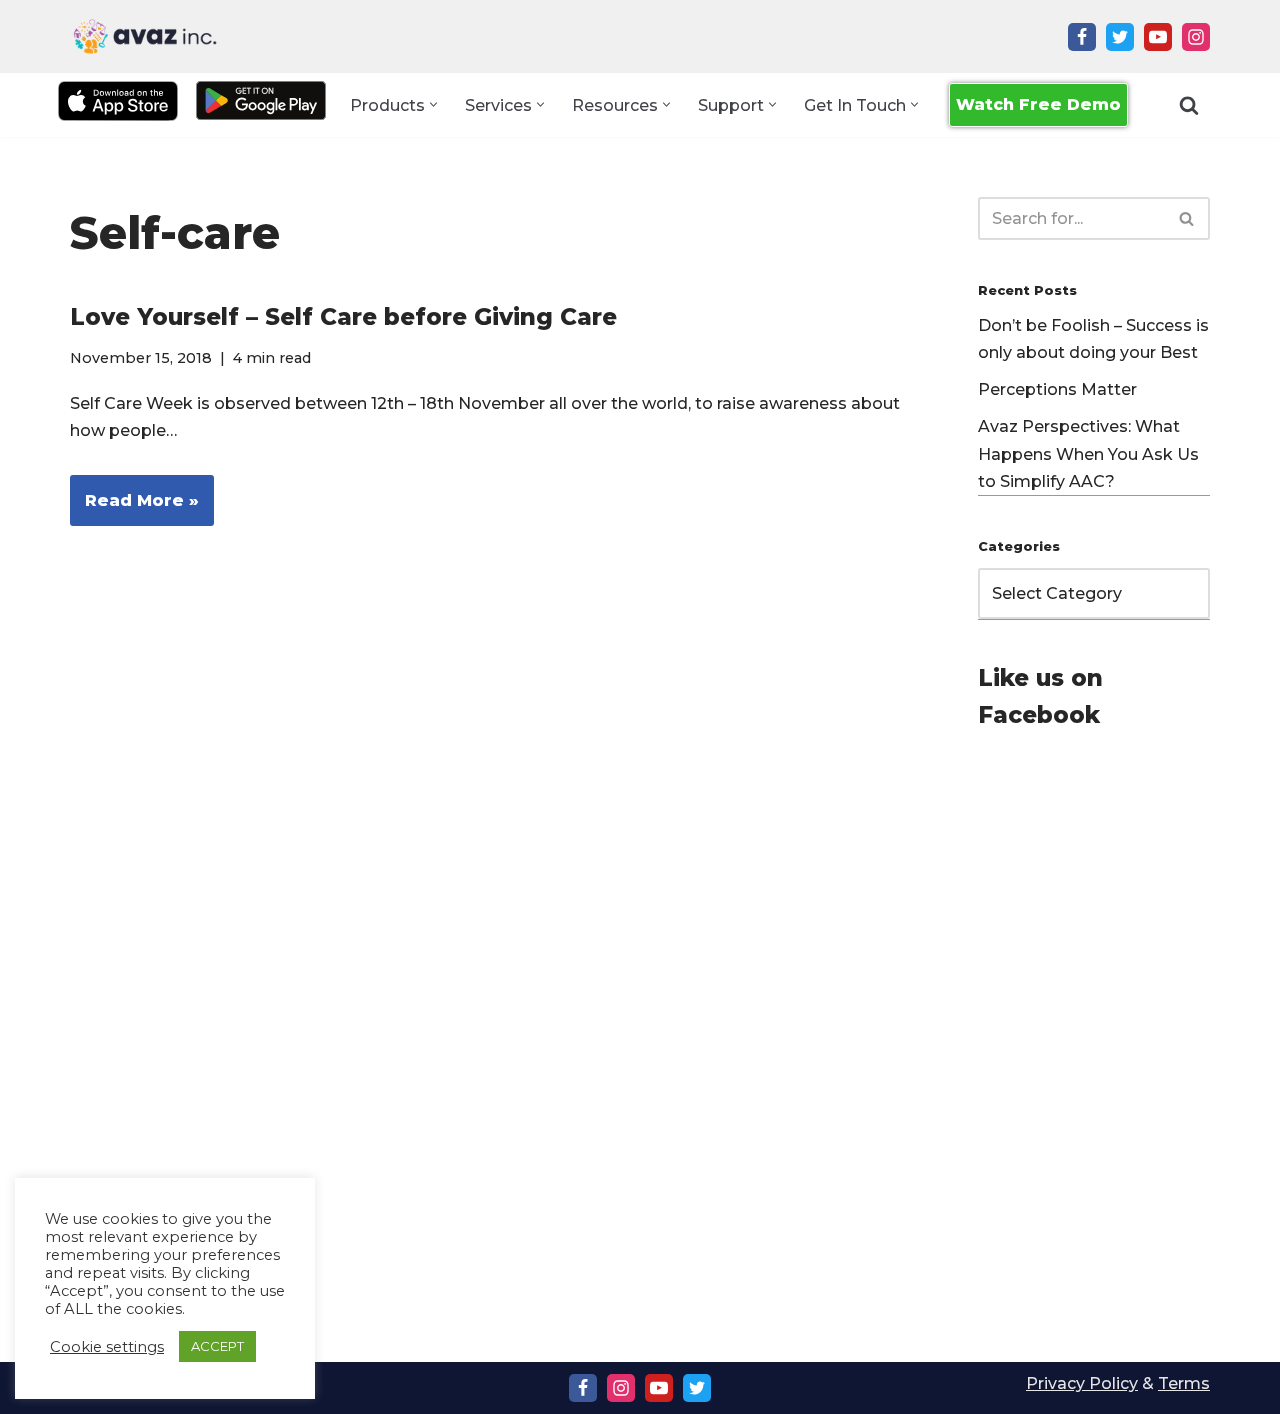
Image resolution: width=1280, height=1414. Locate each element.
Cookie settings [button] (107, 1347)
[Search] (1189, 105)
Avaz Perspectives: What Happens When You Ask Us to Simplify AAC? (1088, 453)
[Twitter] (1120, 37)
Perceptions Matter (1057, 389)
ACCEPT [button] (217, 1346)
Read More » (134, 508)
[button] (433, 104)
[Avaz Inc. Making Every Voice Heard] (145, 36)
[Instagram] (1196, 37)
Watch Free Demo (1038, 104)
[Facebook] (1082, 37)
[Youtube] (1158, 37)
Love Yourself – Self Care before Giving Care (343, 317)
